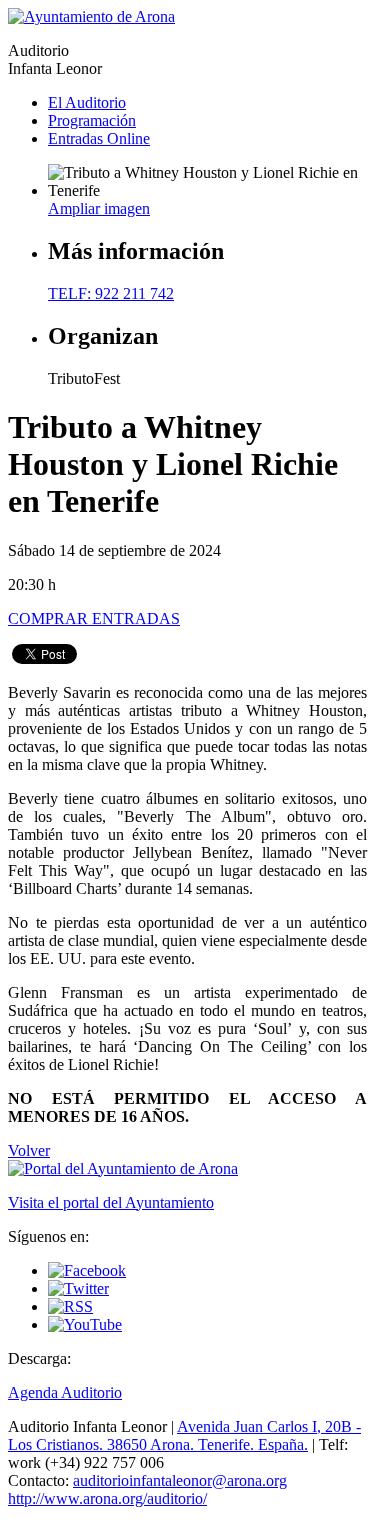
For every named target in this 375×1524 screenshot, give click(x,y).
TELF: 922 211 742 (111, 293)
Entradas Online (99, 138)
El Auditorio (87, 102)
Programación (92, 120)
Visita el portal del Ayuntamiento (111, 1202)
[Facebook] (87, 1270)
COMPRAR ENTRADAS (94, 618)
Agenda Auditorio (65, 1392)
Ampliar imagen (99, 208)
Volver (29, 1150)
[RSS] (70, 1306)
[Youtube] (85, 1324)
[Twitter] (78, 1288)
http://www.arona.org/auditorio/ (107, 1498)
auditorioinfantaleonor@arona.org (180, 1480)
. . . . (184, 1435)
